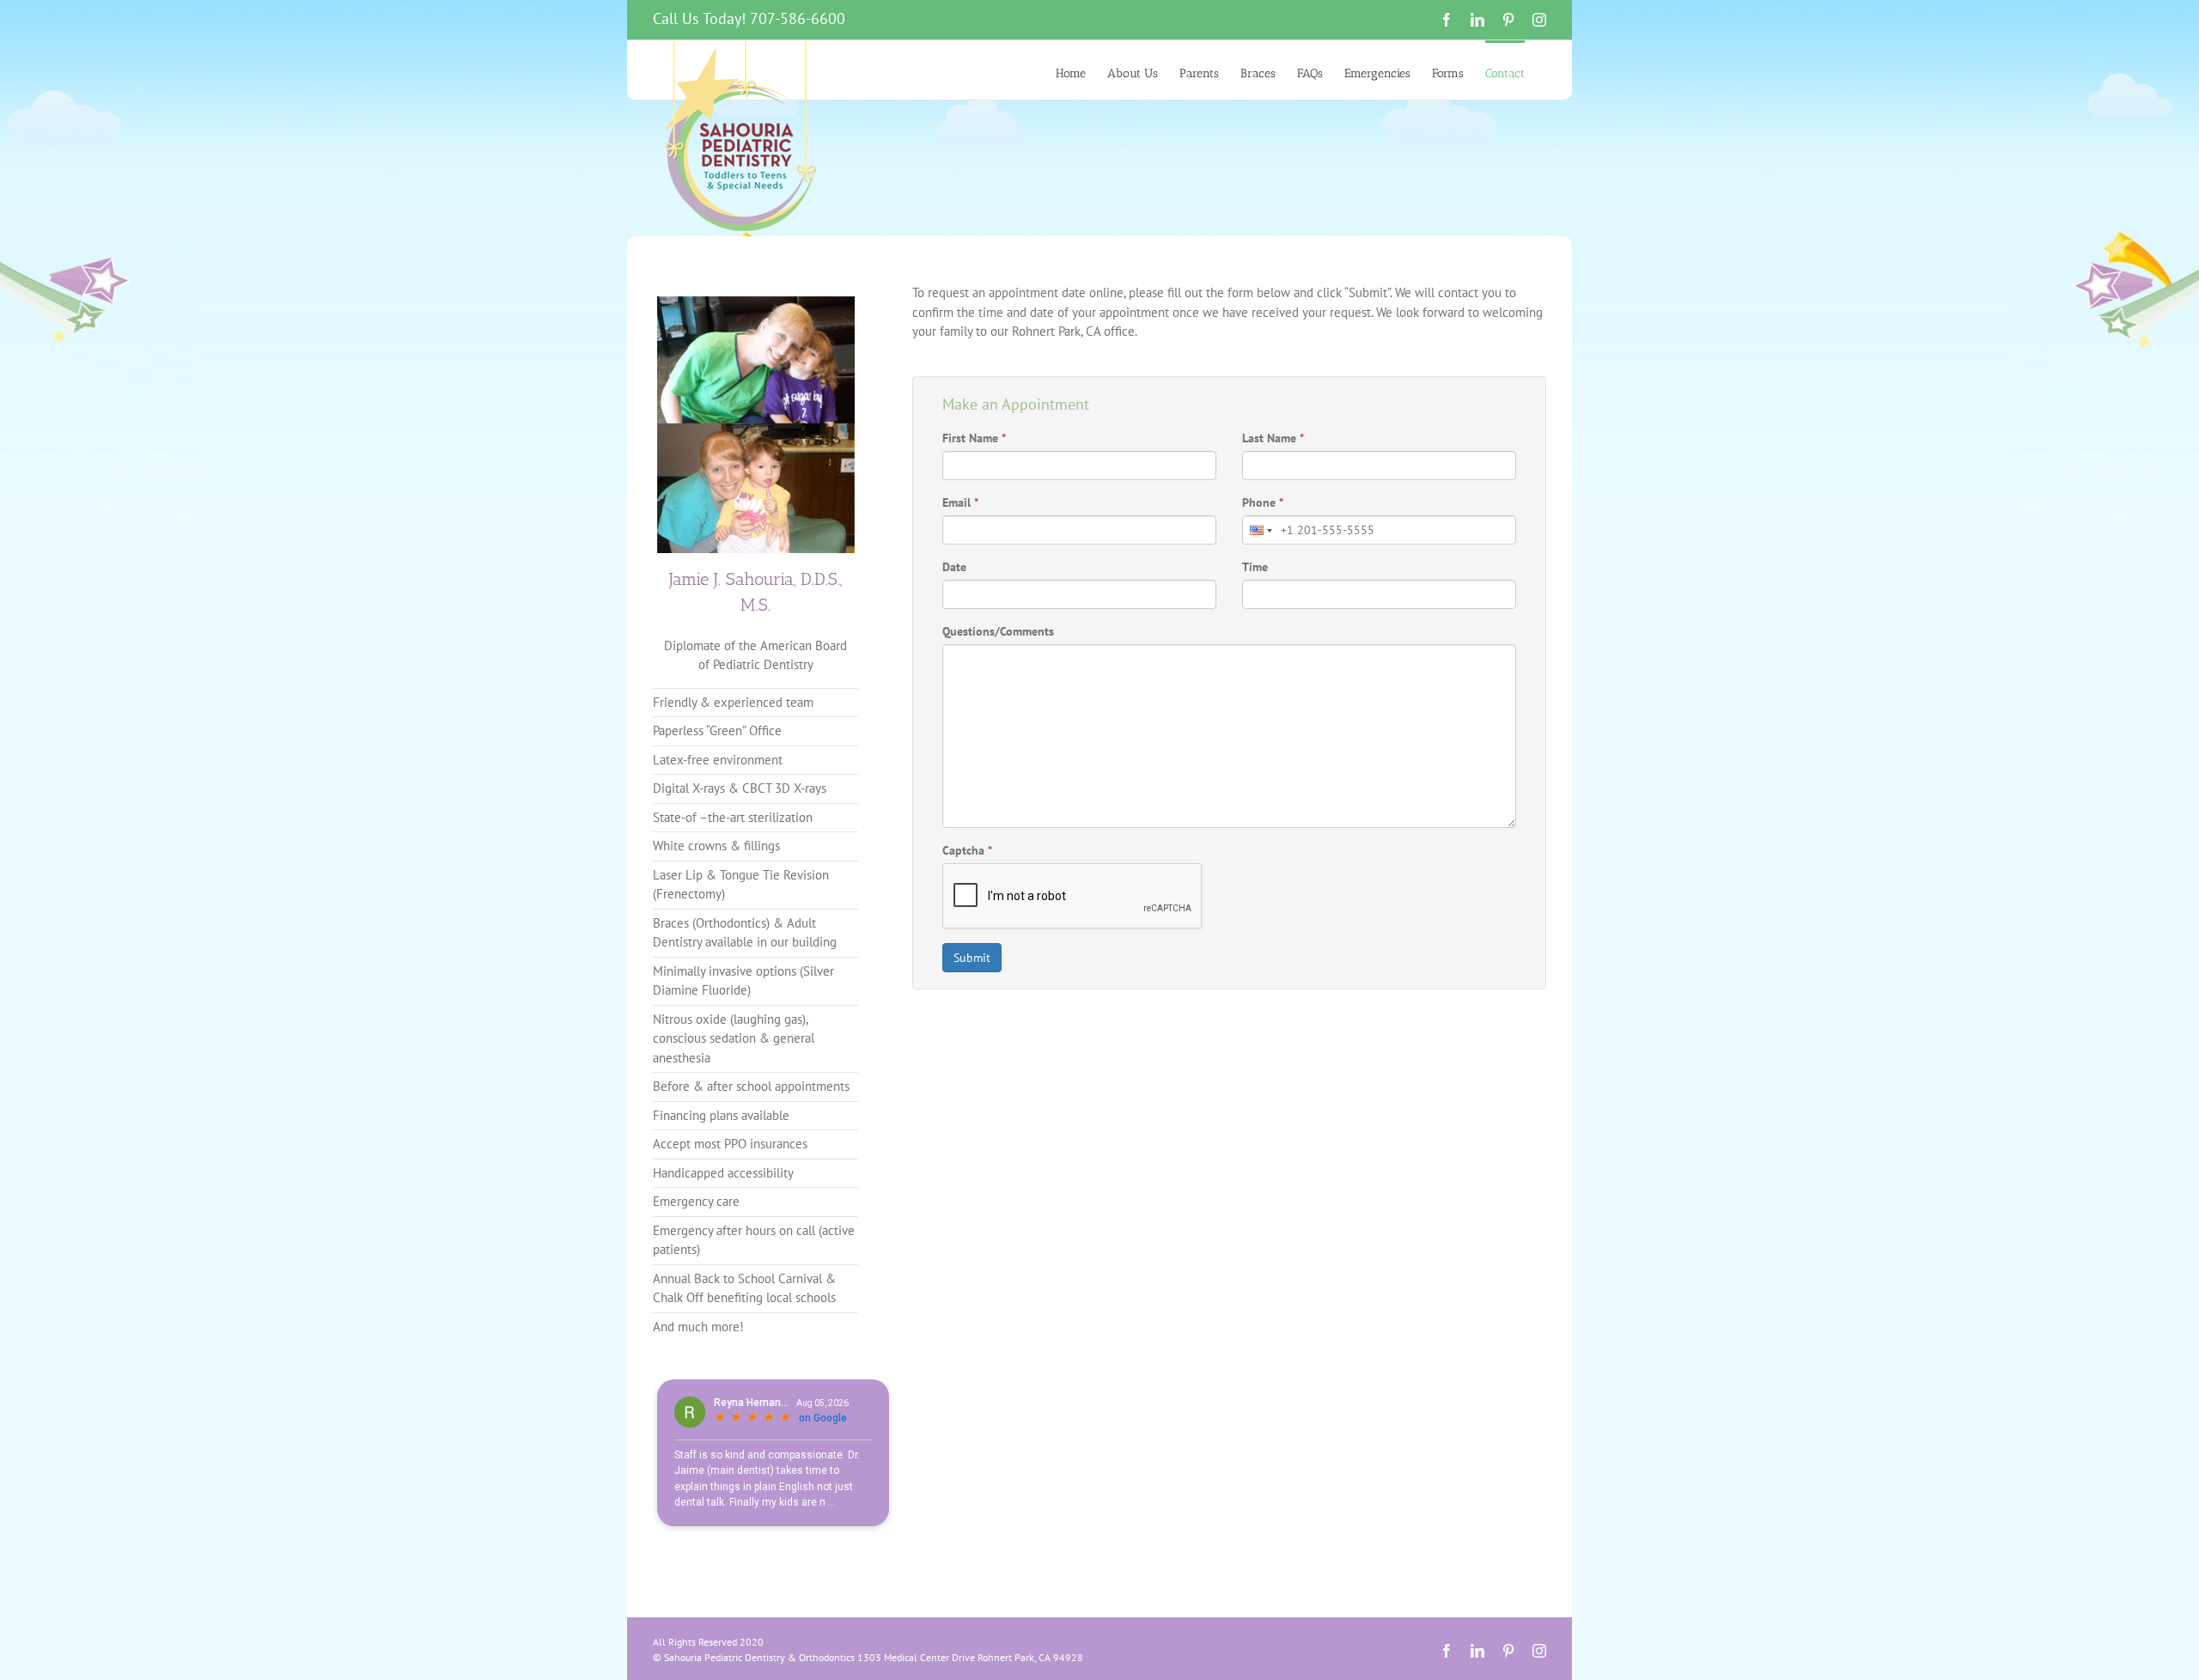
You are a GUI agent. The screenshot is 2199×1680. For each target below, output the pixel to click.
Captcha (967, 850)
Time (1255, 567)
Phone (1263, 502)
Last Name (1273, 438)
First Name (974, 438)
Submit (972, 958)
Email (960, 502)
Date (954, 567)
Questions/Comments (998, 631)
